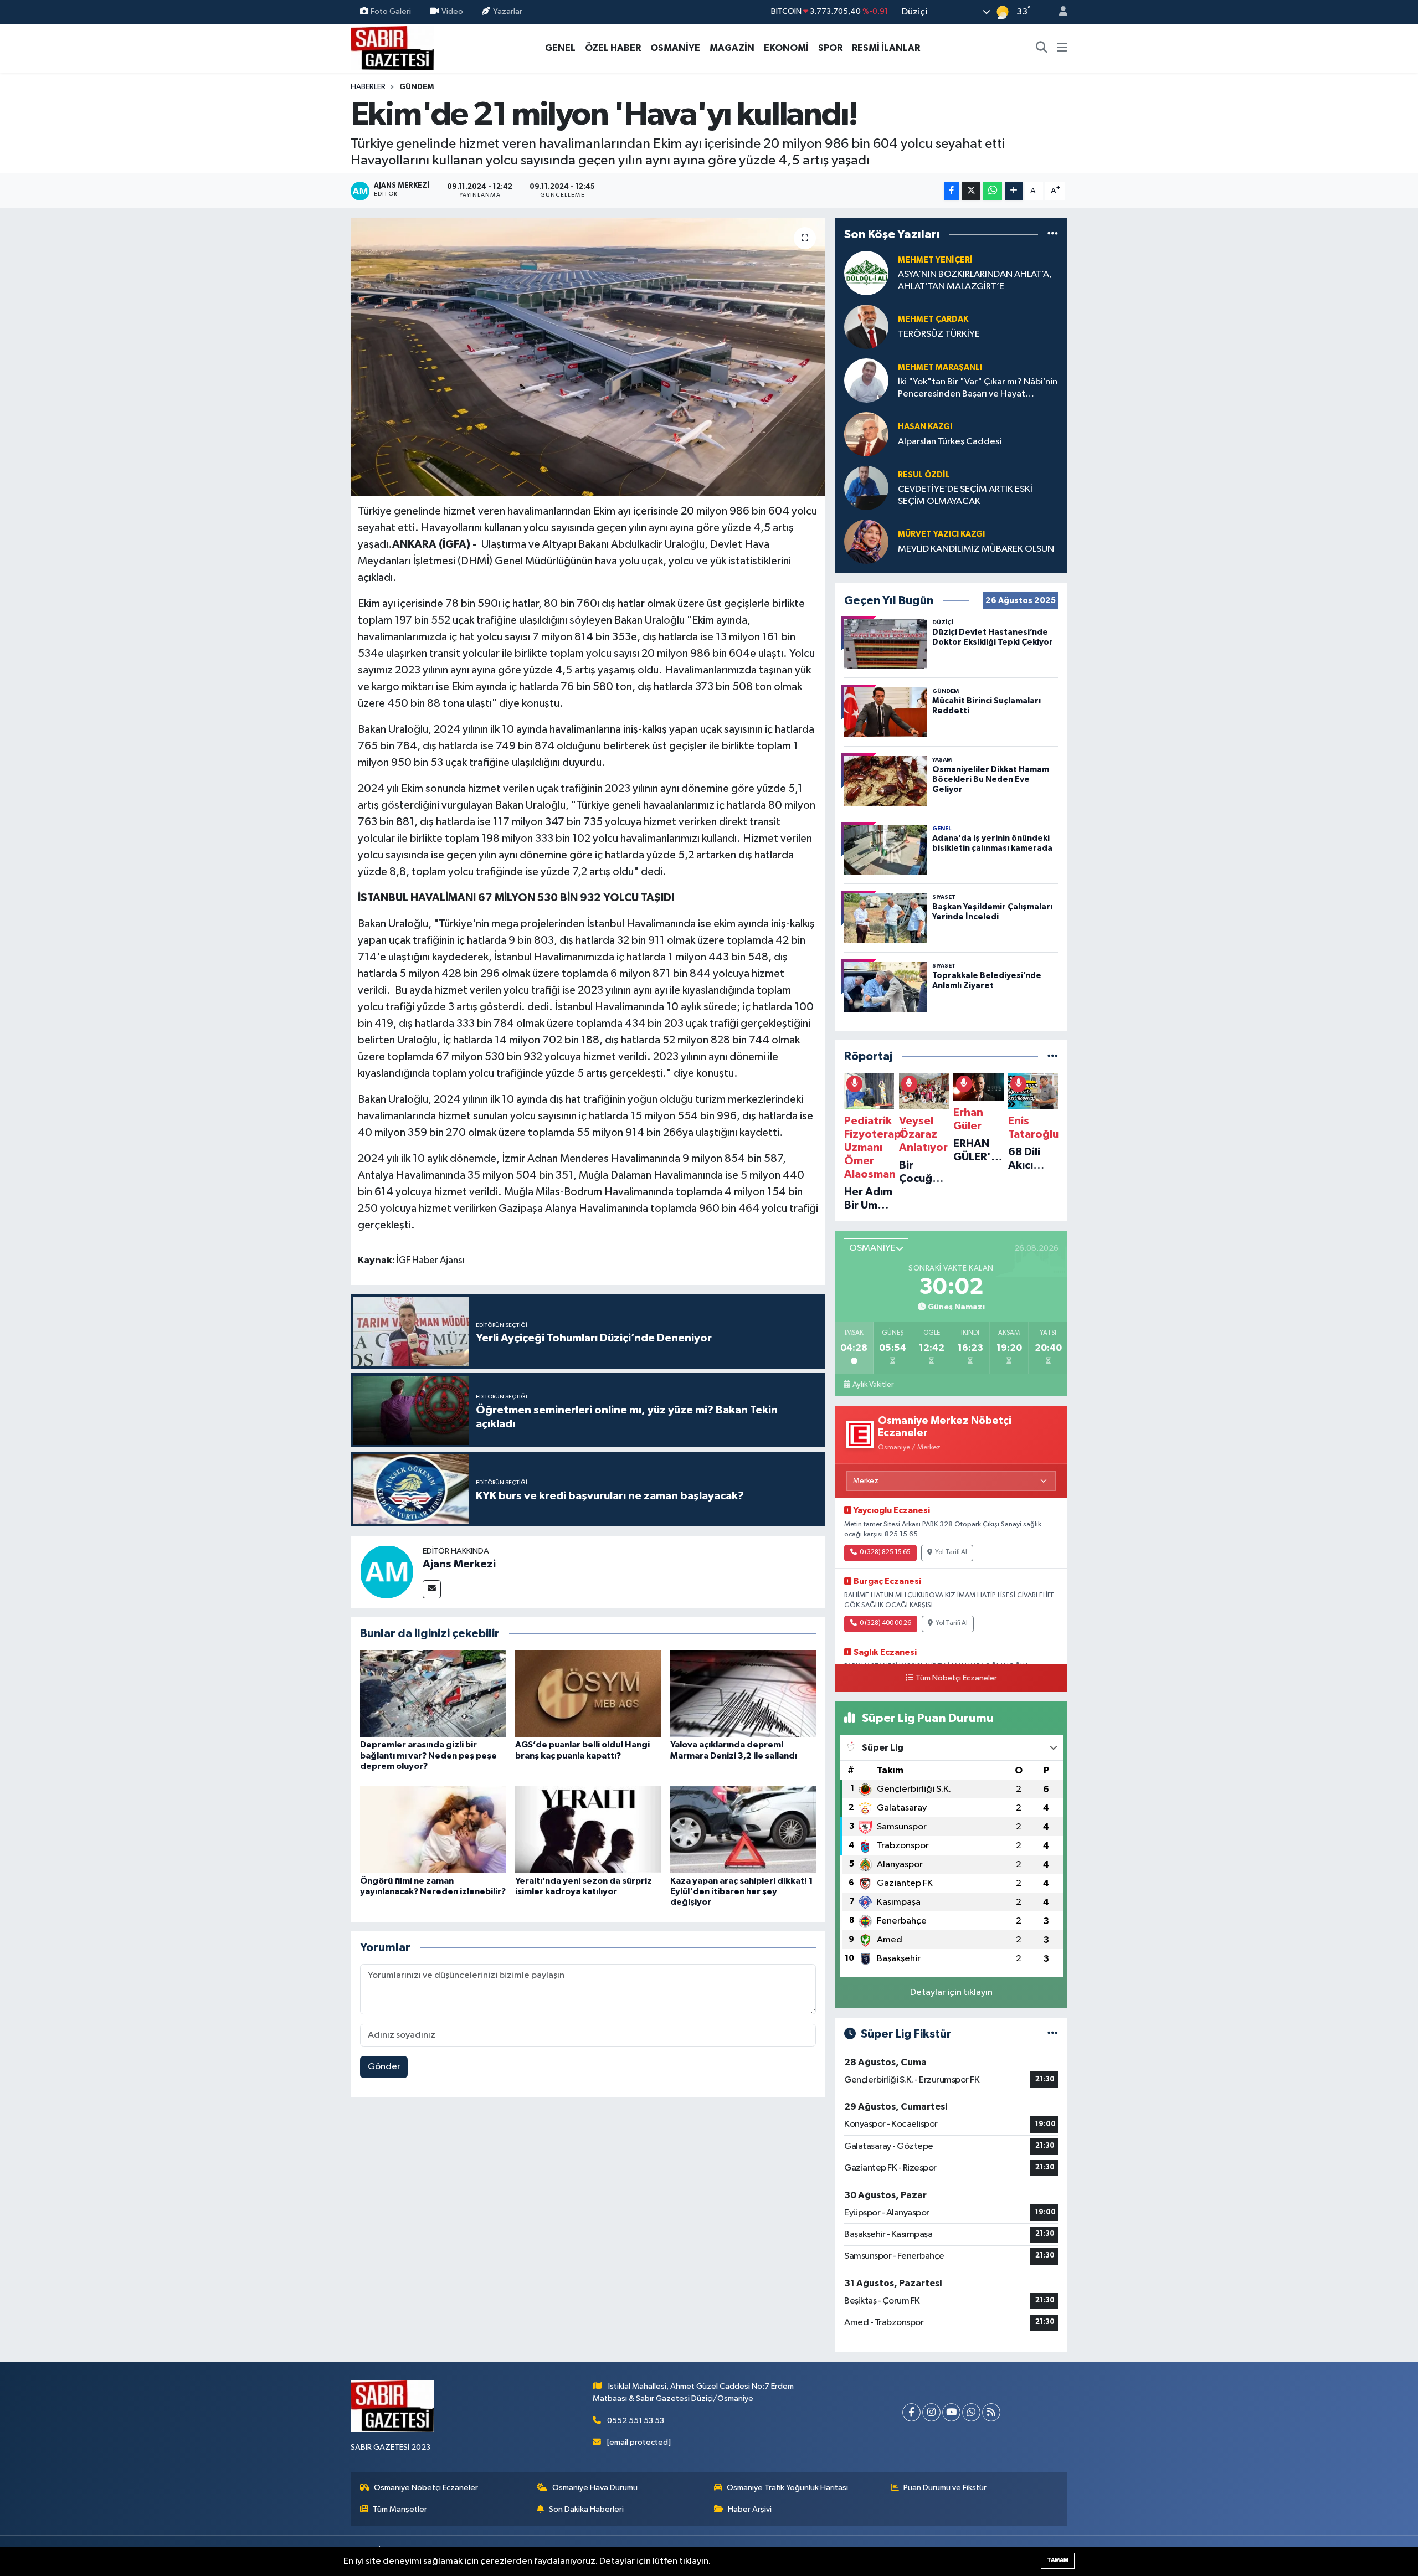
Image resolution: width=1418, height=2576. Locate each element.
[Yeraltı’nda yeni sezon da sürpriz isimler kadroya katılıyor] (588, 1830)
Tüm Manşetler (400, 2509)
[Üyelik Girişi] (1059, 12)
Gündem (417, 87)
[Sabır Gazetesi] (392, 47)
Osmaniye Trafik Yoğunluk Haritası (787, 2488)
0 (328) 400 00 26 (885, 1623)
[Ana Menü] (1062, 48)
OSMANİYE (675, 48)
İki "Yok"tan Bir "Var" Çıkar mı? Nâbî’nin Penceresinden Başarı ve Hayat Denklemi (978, 389)
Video (452, 11)
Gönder (384, 2067)
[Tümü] (1053, 234)
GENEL (560, 48)
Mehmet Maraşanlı (940, 367)
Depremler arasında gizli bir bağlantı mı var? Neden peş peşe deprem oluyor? (428, 1755)
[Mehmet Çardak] (866, 327)
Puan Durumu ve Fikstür (945, 2488)
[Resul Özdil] (866, 488)
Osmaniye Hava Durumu (595, 2488)
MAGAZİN (732, 48)
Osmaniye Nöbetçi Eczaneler (426, 2488)
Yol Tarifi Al (951, 1552)
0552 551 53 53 (636, 2421)
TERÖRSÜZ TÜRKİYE (939, 334)
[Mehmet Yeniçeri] (866, 273)
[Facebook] (911, 2412)
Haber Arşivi (750, 2509)
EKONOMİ (786, 48)
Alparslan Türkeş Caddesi (950, 442)
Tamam (1058, 2560)
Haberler (368, 87)
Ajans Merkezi (459, 1564)
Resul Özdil (924, 475)
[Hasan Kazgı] (866, 434)
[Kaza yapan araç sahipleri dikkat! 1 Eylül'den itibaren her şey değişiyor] (743, 1830)
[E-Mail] (432, 1589)
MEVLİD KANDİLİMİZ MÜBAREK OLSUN (976, 549)
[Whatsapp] (971, 2412)
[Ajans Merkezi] (387, 1572)
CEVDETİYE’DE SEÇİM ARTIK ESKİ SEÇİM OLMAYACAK (965, 495)
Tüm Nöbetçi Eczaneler (956, 1678)
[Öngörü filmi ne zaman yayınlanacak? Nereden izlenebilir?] (433, 1830)
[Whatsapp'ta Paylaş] (992, 191)
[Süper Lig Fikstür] (1053, 2034)
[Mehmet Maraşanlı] (866, 380)
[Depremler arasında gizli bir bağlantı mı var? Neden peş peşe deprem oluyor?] (433, 1693)
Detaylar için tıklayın (951, 1993)
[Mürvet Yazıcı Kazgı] (866, 541)
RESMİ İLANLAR (886, 48)
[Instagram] (931, 2412)
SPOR (830, 48)
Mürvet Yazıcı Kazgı (941, 534)
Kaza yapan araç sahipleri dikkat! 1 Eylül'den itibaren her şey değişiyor (742, 1891)
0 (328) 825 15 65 (885, 1552)
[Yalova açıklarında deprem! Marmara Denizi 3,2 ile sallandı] (743, 1693)
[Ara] (1042, 48)
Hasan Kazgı (925, 427)
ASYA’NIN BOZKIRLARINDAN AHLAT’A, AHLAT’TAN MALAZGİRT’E (975, 280)
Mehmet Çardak (933, 319)
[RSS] (991, 2412)
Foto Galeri (391, 11)
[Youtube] (951, 2412)
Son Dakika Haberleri (586, 2509)
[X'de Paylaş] (971, 191)
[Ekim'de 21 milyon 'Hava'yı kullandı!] (588, 357)
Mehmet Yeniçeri (935, 260)
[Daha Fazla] (1014, 191)
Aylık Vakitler (873, 1385)
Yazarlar (508, 11)
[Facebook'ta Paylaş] (952, 191)
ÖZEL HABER (613, 48)
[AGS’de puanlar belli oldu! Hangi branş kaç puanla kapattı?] (588, 1693)
